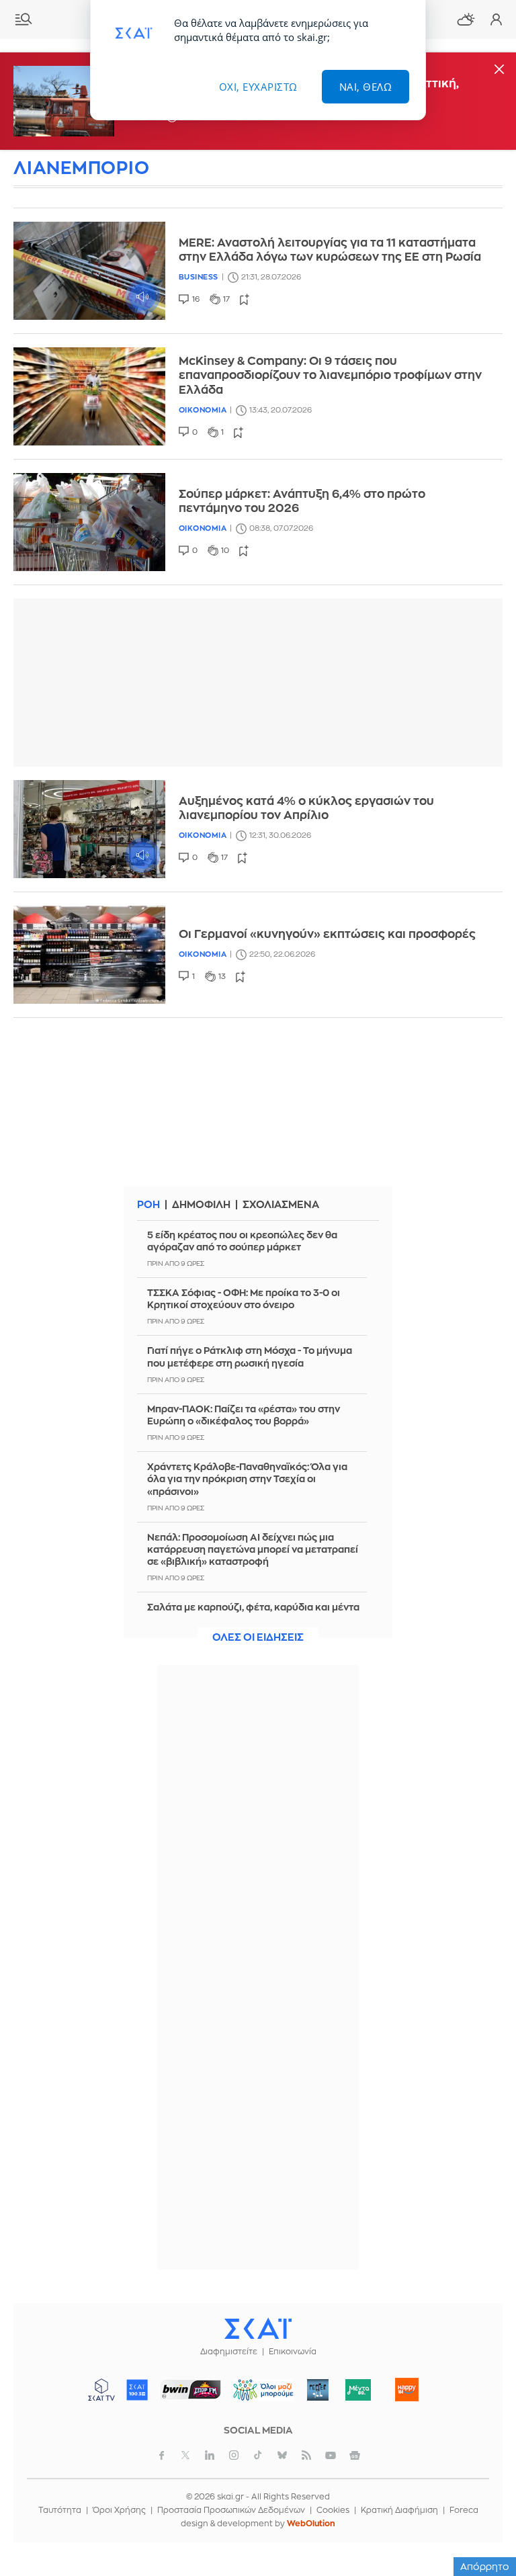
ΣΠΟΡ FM (191, 2390)
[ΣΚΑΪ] (258, 2328)
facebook (161, 2455)
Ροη (148, 1205)
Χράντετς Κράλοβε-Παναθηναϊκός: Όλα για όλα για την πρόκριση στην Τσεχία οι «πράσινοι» (247, 1479)
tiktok (258, 2455)
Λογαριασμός (496, 19)
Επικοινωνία (293, 2352)
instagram (234, 2455)
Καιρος (466, 19)
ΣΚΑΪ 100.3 (137, 2390)
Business (199, 277)
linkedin (210, 2455)
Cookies (333, 2510)
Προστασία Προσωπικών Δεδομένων (231, 2510)
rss (306, 2455)
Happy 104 (407, 2390)
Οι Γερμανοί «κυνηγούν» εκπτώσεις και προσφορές (327, 934)
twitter (185, 2455)
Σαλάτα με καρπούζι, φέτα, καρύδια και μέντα (253, 1607)
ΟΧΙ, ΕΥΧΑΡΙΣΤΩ (258, 87)
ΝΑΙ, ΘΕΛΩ (366, 87)
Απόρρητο (485, 2567)
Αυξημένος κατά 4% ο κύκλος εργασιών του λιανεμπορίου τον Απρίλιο (306, 808)
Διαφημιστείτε (229, 2352)
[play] (89, 271)
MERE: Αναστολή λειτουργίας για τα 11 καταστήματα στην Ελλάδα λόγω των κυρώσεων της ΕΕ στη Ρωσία (330, 250)
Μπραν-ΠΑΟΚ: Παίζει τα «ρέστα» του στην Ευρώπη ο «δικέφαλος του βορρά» (244, 1415)
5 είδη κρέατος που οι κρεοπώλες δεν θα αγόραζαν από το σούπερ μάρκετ (242, 1241)
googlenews (355, 2455)
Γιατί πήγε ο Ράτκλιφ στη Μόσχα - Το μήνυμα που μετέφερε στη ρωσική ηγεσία (250, 1357)
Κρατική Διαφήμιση (399, 2510)
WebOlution (311, 2524)
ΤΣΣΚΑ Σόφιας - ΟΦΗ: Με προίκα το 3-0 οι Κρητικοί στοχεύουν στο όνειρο (244, 1299)
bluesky (282, 2455)
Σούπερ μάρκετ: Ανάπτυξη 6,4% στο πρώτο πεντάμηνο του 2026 (302, 501)
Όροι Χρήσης (119, 2510)
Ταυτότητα (60, 2510)
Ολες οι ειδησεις (258, 1638)
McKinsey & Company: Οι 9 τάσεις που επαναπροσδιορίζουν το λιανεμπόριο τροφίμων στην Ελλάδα (330, 376)
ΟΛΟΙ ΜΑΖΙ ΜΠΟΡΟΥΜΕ (258, 2396)
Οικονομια (203, 410)
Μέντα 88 (358, 2390)
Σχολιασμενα (281, 1205)
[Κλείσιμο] (499, 70)
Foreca (464, 2510)
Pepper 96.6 (318, 2390)
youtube (331, 2455)
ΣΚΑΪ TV (101, 2390)
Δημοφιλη (201, 1205)
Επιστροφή (482, 2529)
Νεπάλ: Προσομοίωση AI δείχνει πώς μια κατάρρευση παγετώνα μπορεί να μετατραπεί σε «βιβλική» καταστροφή (253, 1549)
